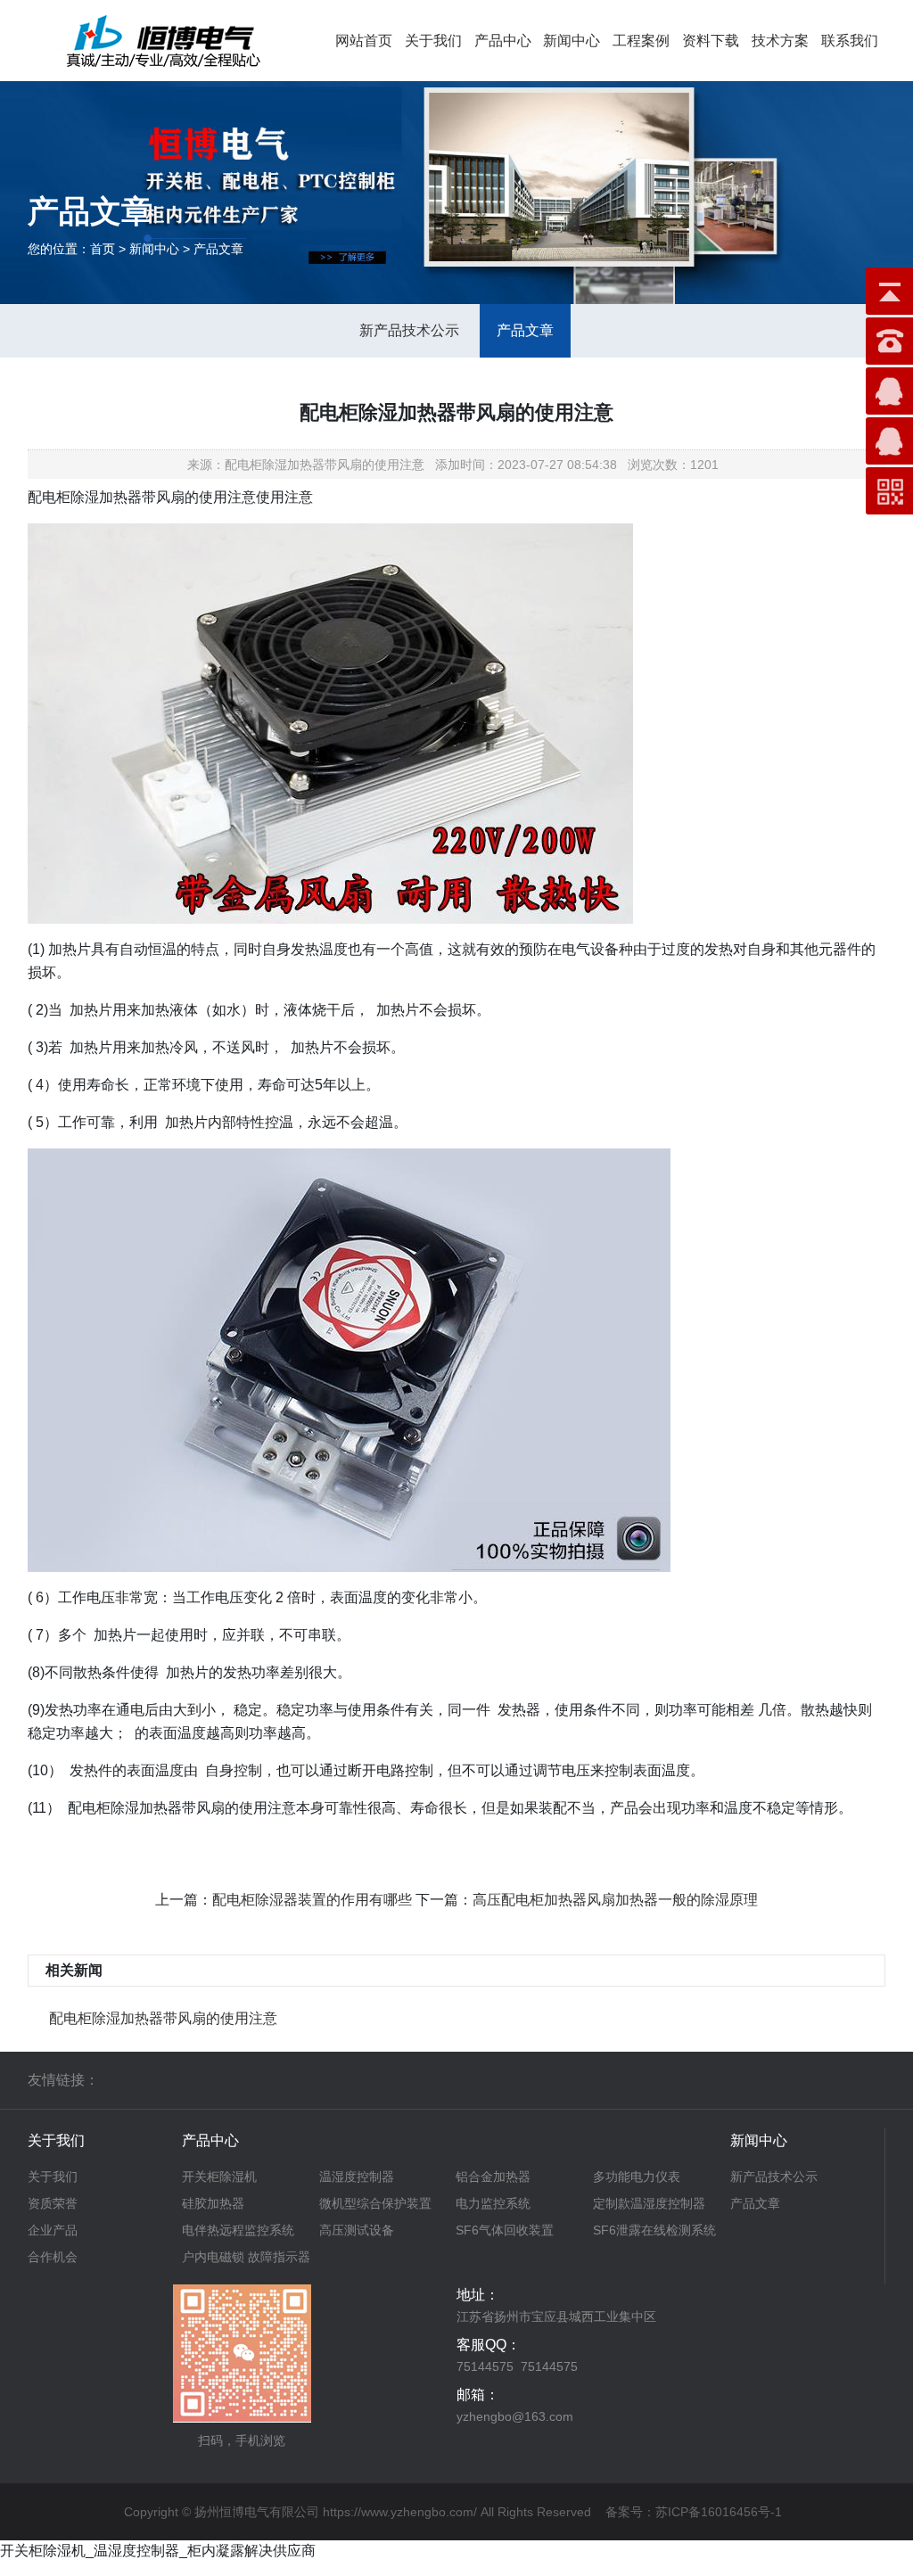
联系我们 (850, 41)
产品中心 (503, 41)
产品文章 (525, 330)
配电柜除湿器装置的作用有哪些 (312, 1900)
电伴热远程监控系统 (238, 2230)
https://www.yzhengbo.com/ (400, 2512)
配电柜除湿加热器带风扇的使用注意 (163, 2018)
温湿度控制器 (357, 2177)
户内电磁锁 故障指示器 (246, 2257)
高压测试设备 (357, 2230)
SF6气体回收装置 (505, 2230)
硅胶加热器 (213, 2203)
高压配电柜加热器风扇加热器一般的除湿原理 (615, 1900)
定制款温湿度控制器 (649, 2203)
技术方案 (780, 41)
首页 (103, 249)
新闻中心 (572, 41)
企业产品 (53, 2230)
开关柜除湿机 (219, 2177)
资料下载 (711, 41)
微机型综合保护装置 (375, 2203)
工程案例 (641, 41)
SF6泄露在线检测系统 (654, 2230)
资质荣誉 (53, 2203)
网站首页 (364, 41)
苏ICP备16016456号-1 (719, 2512)
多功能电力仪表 (637, 2177)
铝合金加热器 (493, 2177)
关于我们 (433, 41)
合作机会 (53, 2257)
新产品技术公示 (409, 330)
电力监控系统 (493, 2203)
